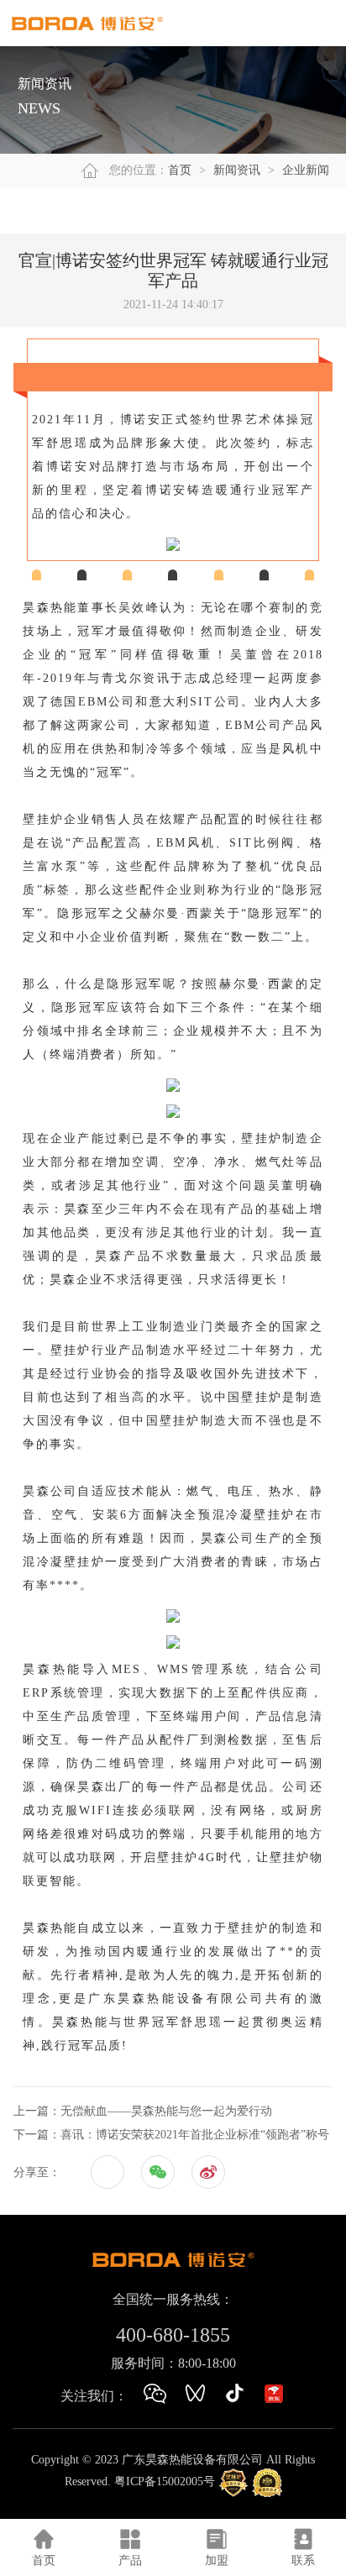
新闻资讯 (237, 170)
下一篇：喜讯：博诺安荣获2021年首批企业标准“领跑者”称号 (171, 2135)
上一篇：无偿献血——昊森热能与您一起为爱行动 (143, 2111)
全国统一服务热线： (173, 2299)
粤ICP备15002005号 (165, 2482)
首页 (180, 170)
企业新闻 (306, 170)
